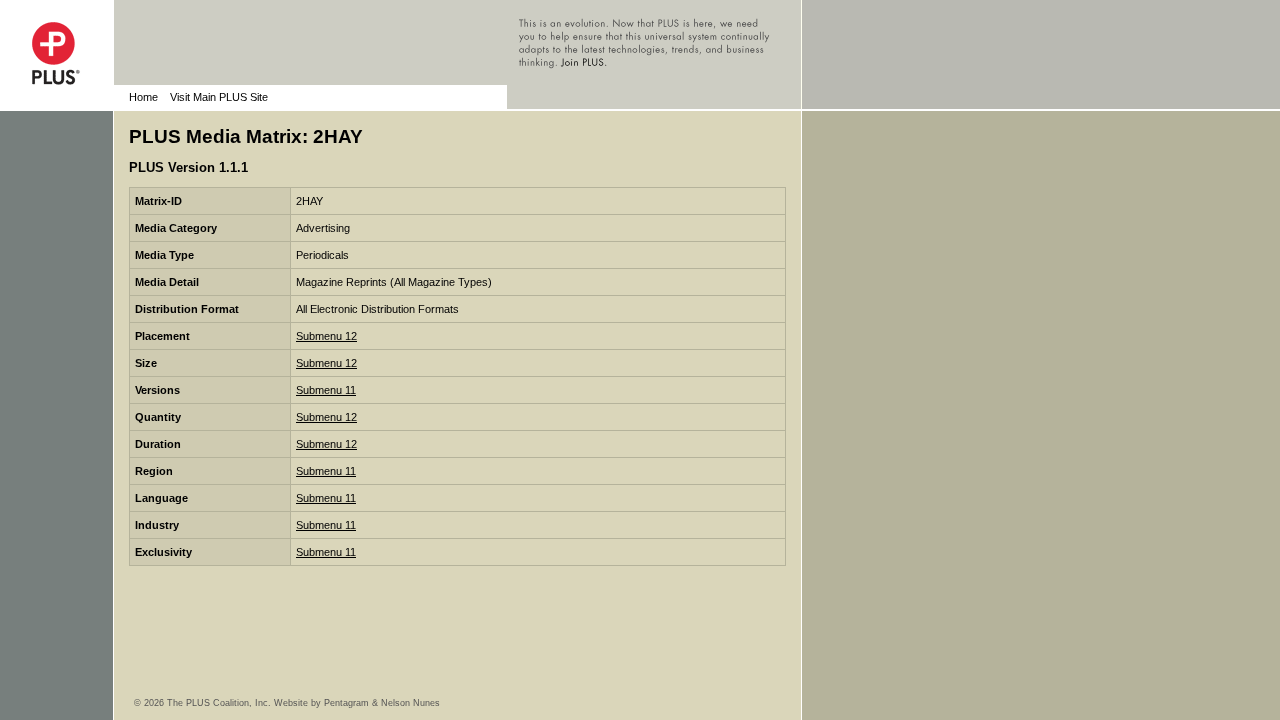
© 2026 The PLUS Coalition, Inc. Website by (229, 703)
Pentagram (346, 703)
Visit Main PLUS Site (219, 97)
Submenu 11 (326, 390)
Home (143, 97)
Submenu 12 (326, 336)
